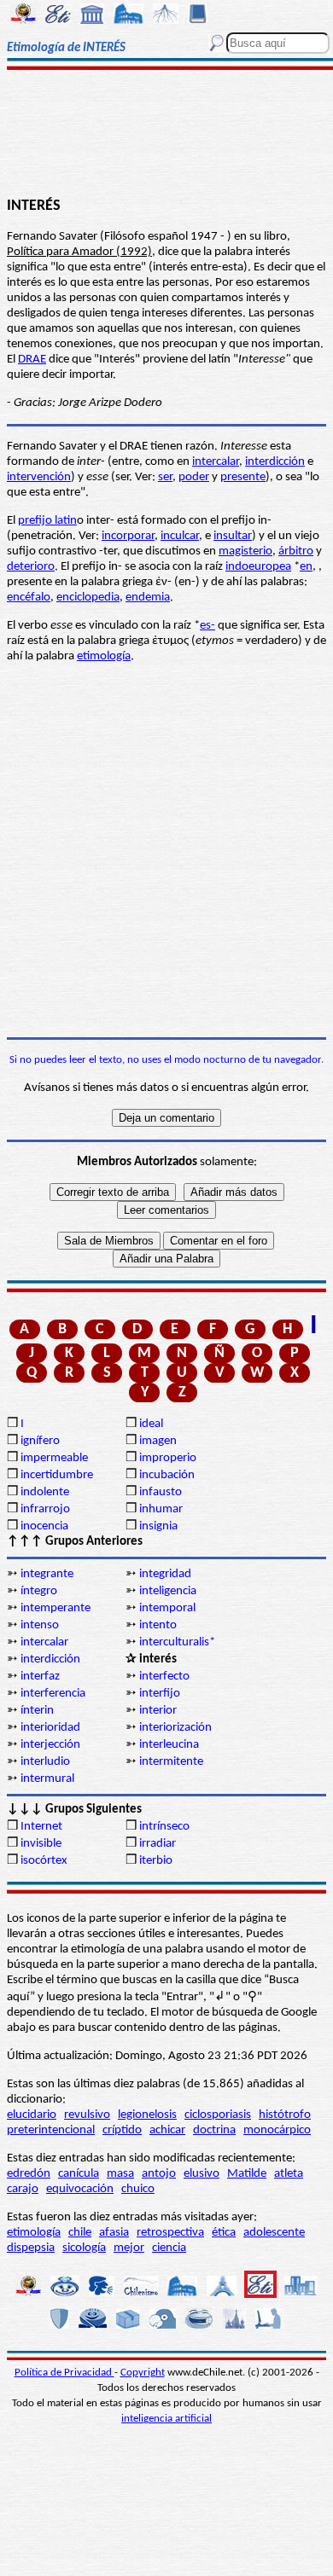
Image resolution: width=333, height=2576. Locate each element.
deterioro (31, 567)
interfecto (164, 1677)
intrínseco (164, 1827)
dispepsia (31, 2248)
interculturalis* (177, 1642)
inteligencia (168, 1591)
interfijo (160, 1694)
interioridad (50, 1728)
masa (120, 2174)
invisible (41, 1844)
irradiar (158, 1844)
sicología (84, 2248)
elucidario (32, 2115)
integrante (47, 1574)
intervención (39, 477)
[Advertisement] (166, 134)
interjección (50, 1745)
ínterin (37, 1711)
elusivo (202, 2174)
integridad (165, 1574)
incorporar (128, 536)
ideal (151, 1424)
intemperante (55, 1608)
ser (165, 477)
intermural (47, 1779)
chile (80, 2233)
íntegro (39, 1591)
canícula (79, 2174)
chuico (138, 2189)
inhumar (161, 1509)
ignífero (40, 1441)
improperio (168, 1458)
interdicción (275, 462)
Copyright (143, 2373)
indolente (45, 1492)
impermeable (54, 1458)
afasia (114, 2233)
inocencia (44, 1526)
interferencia (53, 1694)
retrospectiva (170, 2233)
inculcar (180, 536)
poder (194, 477)
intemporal (167, 1608)
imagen (158, 1441)
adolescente (274, 2233)
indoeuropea (258, 567)
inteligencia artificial (166, 2419)
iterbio (156, 1861)
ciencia (169, 2248)
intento (158, 1625)
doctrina (214, 2130)
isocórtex (44, 1861)
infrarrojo (45, 1509)
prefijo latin (47, 521)
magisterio (245, 551)
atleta (289, 2174)
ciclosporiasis (218, 2115)
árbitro (296, 551)
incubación (167, 1475)
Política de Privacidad (64, 2373)
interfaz (40, 1677)
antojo (159, 2174)
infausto (161, 1492)
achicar (167, 2130)
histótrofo (285, 2115)
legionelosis (147, 2115)
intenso (40, 1625)
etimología (104, 656)
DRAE (32, 360)
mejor (129, 2248)
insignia (158, 1526)
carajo (23, 2189)
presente (243, 477)
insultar (233, 536)
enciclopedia (88, 598)
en (306, 567)
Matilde (247, 2174)
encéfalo (29, 598)
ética (224, 2233)
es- (207, 626)
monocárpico (277, 2130)
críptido (122, 2130)
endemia (148, 598)
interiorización (175, 1728)
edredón (29, 2174)
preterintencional (51, 2130)
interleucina (169, 1745)
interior (158, 1711)
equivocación (80, 2189)
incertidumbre (57, 1475)
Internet (41, 1827)
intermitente (171, 1762)
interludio (45, 1762)
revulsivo (87, 2115)
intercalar (216, 462)
